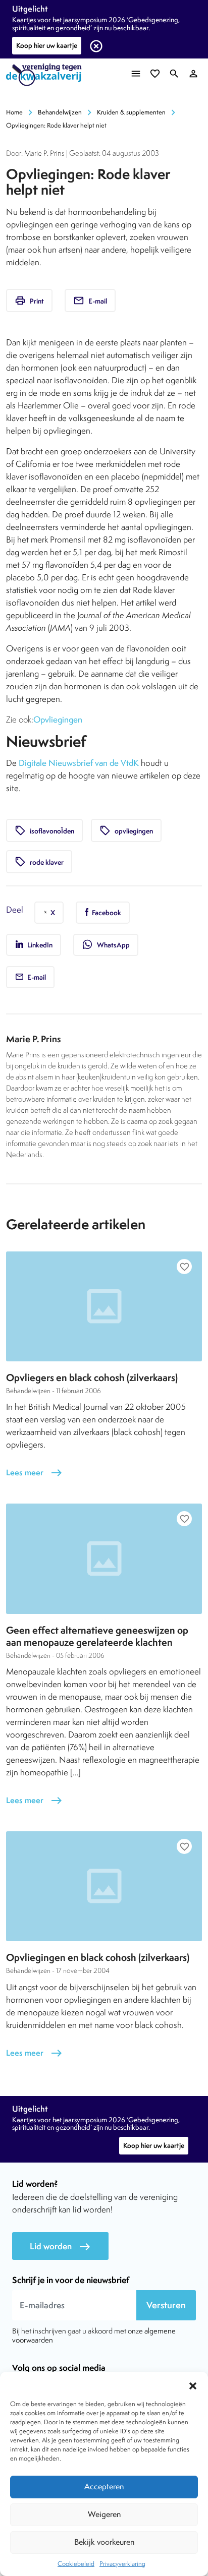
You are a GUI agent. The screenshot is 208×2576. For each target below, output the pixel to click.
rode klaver (39, 862)
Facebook (106, 913)
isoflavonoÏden (44, 830)
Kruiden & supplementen (131, 112)
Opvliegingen (58, 720)
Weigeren (104, 2514)
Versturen (166, 2305)
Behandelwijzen (60, 112)
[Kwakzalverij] (46, 75)
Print (29, 301)
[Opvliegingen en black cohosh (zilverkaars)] (104, 1886)
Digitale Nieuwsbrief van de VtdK (79, 763)
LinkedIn (39, 945)
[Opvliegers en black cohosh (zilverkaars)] (104, 1306)
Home (14, 112)
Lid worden (60, 2246)
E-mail (90, 301)
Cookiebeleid (76, 2564)
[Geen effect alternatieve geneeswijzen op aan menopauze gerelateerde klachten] (104, 1559)
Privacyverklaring (122, 2564)
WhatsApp (106, 944)
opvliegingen (126, 830)
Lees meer (34, 1473)
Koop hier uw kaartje (47, 45)
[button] (193, 2384)
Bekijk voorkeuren (104, 2542)
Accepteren (104, 2487)
